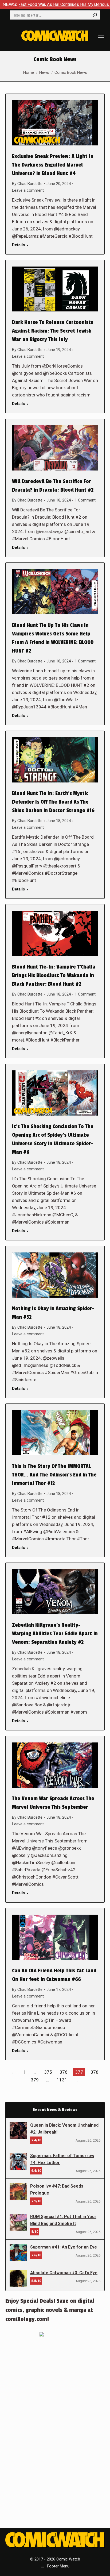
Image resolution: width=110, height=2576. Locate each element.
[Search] (95, 15)
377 (79, 2072)
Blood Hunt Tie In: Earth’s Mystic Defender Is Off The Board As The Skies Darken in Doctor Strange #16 (53, 802)
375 (48, 2072)
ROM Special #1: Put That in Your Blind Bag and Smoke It (63, 2220)
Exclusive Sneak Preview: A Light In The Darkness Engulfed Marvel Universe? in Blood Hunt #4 (53, 165)
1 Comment (85, 500)
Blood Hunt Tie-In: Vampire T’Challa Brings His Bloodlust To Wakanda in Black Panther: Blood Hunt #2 (54, 975)
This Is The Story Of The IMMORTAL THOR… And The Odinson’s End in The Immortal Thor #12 (54, 1475)
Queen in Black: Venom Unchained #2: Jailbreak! (64, 2129)
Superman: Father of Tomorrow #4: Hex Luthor (62, 2159)
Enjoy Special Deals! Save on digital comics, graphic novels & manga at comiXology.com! (50, 2310)
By (27, 184)
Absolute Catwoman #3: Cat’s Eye (64, 2273)
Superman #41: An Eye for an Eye (64, 2247)
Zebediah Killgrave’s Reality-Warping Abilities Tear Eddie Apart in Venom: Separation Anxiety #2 (55, 1634)
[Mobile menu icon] (101, 36)
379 (35, 2080)
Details (18, 245)
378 (95, 2072)
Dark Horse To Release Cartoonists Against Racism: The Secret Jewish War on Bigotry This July (53, 331)
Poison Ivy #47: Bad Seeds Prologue (57, 2190)
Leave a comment (28, 190)
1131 (62, 2080)
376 (64, 2072)
